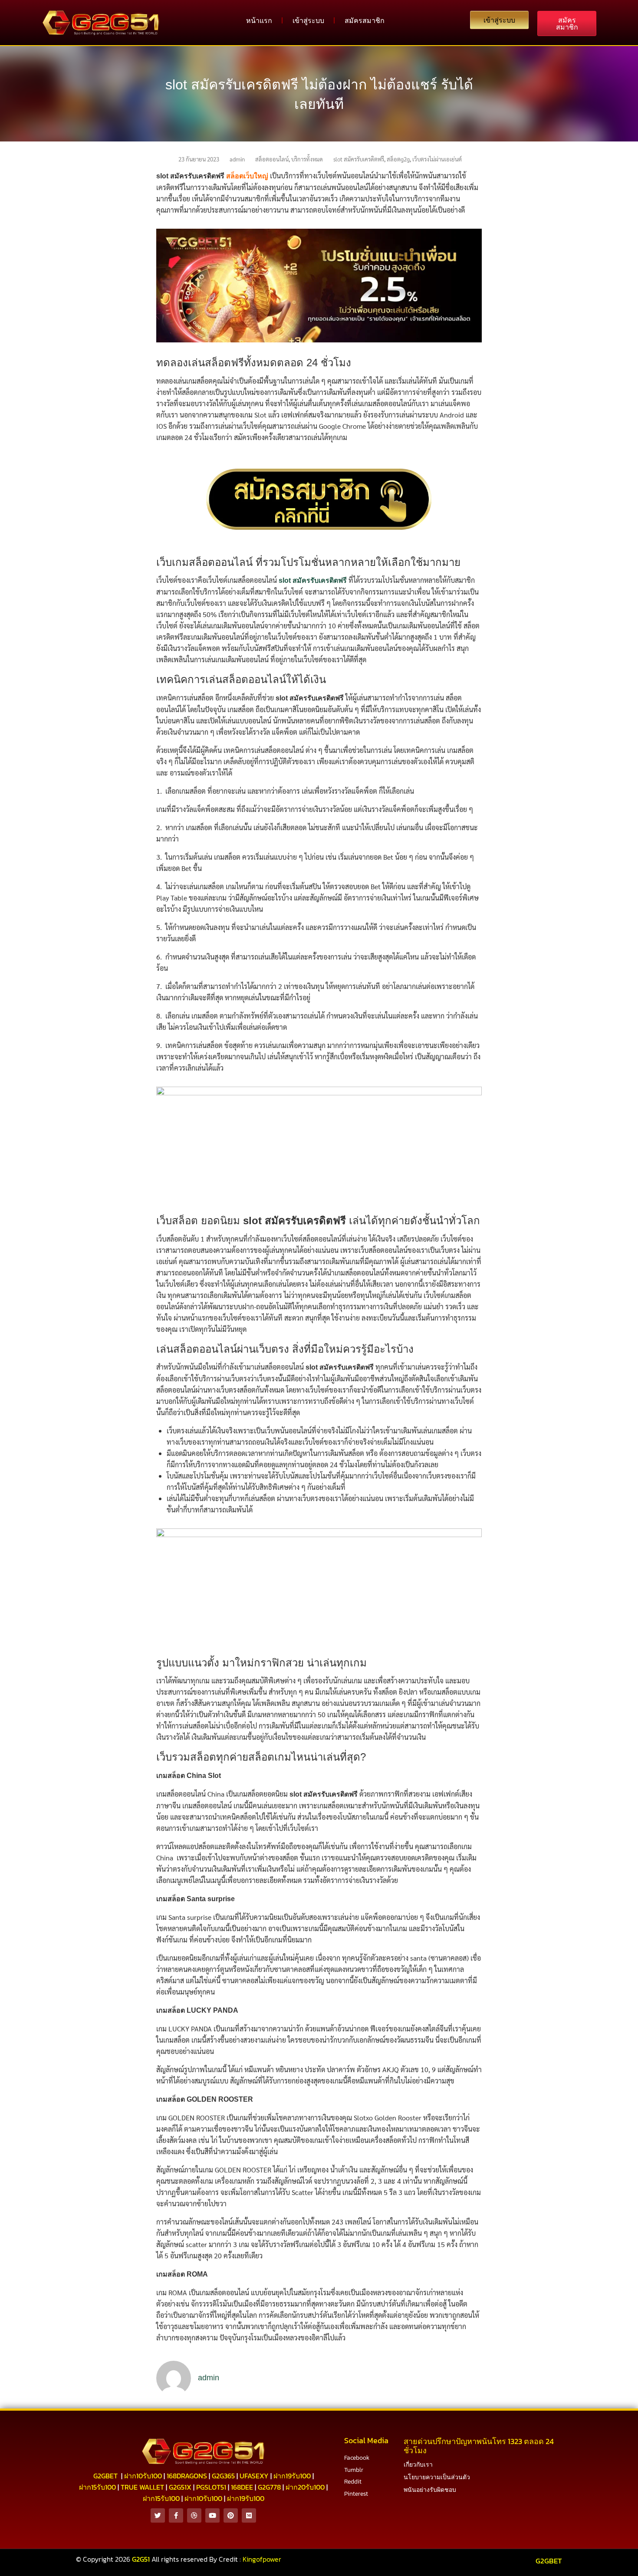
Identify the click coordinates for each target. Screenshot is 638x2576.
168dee (242, 2487)
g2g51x (180, 2487)
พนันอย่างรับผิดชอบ (430, 2490)
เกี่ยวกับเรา (418, 2465)
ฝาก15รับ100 (97, 2487)
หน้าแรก (259, 20)
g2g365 (223, 2476)
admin (237, 159)
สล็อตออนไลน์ (272, 159)
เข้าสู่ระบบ (308, 20)
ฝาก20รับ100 (305, 2487)
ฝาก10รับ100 (143, 2476)
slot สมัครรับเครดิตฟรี (359, 159)
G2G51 (141, 2559)
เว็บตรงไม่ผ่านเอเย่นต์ (437, 159)
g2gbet (105, 2476)
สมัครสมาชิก (365, 20)
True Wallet (142, 2487)
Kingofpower (262, 2559)
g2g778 (269, 2487)
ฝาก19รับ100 (292, 2476)
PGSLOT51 (211, 2487)
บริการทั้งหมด (307, 159)
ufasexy (254, 2476)
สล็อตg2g (398, 159)
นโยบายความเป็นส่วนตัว (437, 2477)
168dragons (187, 2476)
